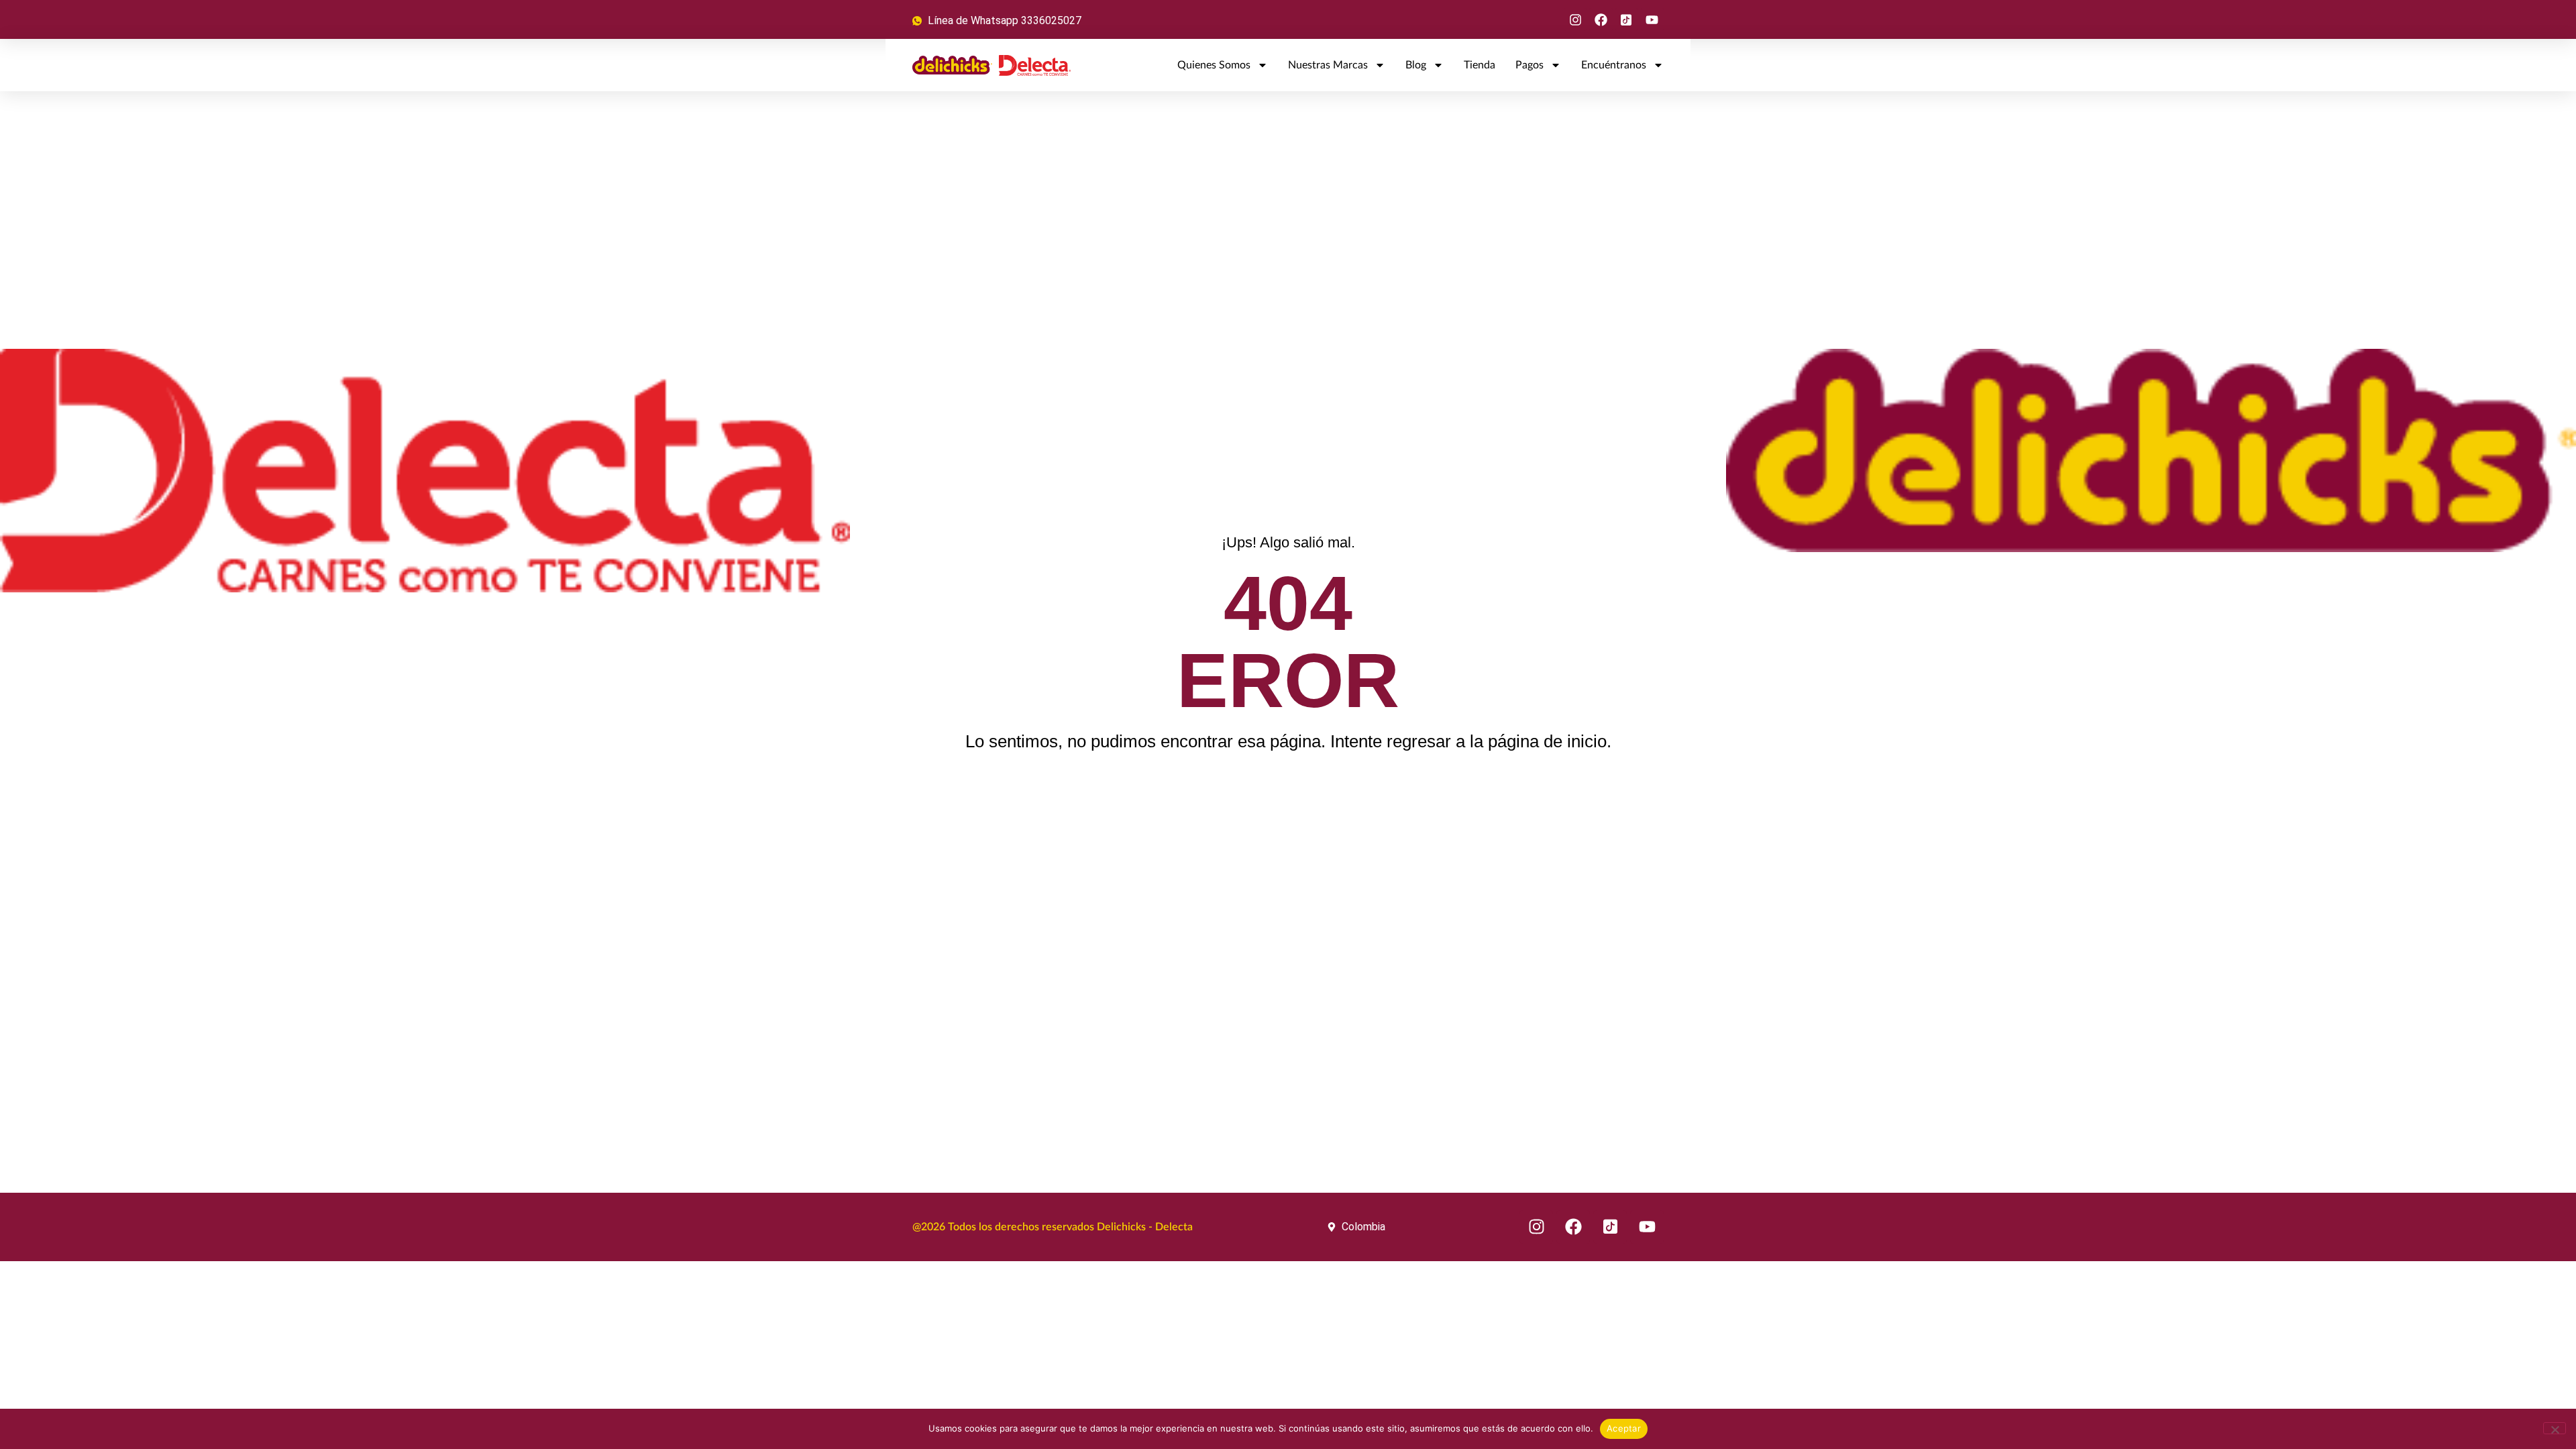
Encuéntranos (1614, 65)
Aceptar (1624, 1428)
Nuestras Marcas (1328, 65)
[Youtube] (1652, 19)
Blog (1416, 65)
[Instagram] (1575, 19)
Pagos (1529, 65)
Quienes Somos (1214, 65)
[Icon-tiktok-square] (1627, 19)
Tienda (1480, 65)
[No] (2555, 1428)
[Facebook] (1601, 19)
